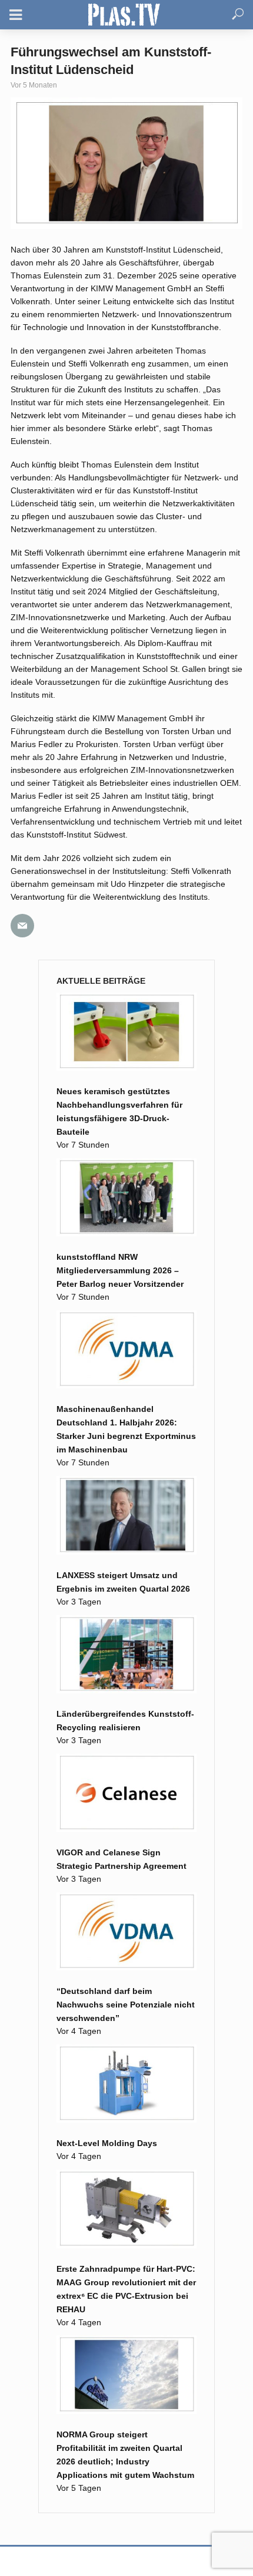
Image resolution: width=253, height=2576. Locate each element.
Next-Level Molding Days (107, 2143)
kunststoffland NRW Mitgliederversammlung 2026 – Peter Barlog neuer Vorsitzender (120, 1270)
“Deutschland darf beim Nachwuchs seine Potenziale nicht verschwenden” (126, 2005)
